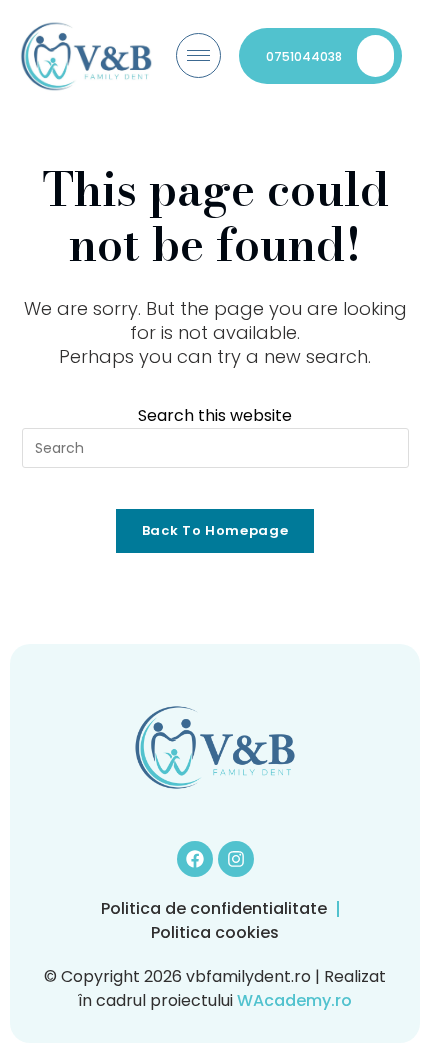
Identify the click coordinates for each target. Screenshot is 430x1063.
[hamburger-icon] (198, 55)
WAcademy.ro (294, 1000)
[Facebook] (195, 859)
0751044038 (304, 56)
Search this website (215, 415)
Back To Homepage (215, 530)
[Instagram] (236, 859)
